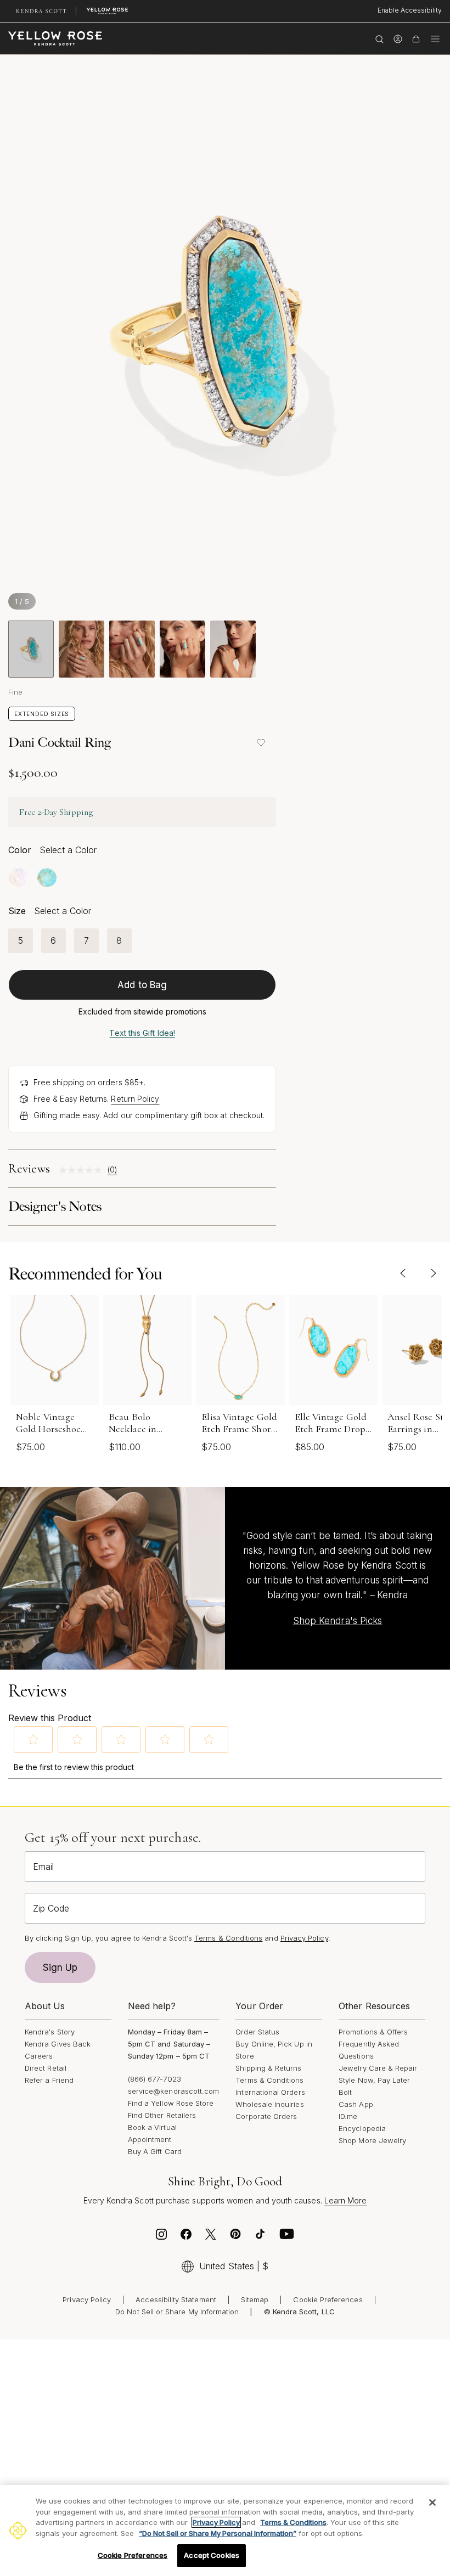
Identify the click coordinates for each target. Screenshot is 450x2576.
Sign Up (60, 1968)
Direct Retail (46, 2068)
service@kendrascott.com (174, 2091)
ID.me (348, 2116)
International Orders (270, 2092)
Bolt (345, 2092)
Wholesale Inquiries (269, 2104)
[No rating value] (83, 1170)
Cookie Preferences (328, 2299)
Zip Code (51, 1908)
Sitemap (255, 2299)
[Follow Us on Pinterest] (235, 2237)
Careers (39, 2056)
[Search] (379, 38)
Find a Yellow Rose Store (171, 2103)
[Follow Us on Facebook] (186, 2237)
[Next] (433, 1273)
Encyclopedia (362, 2128)
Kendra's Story (50, 2032)
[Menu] (435, 38)
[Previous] (403, 1273)
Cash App (356, 2104)
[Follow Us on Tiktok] (260, 2237)
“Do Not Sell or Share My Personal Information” (218, 2533)
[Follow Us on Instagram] (161, 2237)
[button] (33, 1739)
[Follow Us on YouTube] (287, 2237)
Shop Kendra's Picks (338, 1621)
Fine (15, 692)
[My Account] (398, 38)
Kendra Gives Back (58, 2044)
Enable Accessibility (410, 10)
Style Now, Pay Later (374, 2080)
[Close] (432, 2502)
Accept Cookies (212, 2555)
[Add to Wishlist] (261, 742)
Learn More (346, 2200)
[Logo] (55, 38)
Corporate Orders (266, 2116)
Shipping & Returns (268, 2068)
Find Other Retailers (162, 2115)
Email (43, 1867)
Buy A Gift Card (155, 2151)
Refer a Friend (49, 2080)
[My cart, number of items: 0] (416, 38)
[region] (225, 2530)
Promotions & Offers (373, 2032)
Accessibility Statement (176, 2299)
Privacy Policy (304, 1938)
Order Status (257, 2032)
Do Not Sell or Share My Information (177, 2312)
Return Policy (135, 1099)
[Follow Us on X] (211, 2237)
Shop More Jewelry (372, 2140)
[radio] (18, 878)
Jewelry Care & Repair (378, 2068)
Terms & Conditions (269, 2080)
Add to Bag (142, 985)
